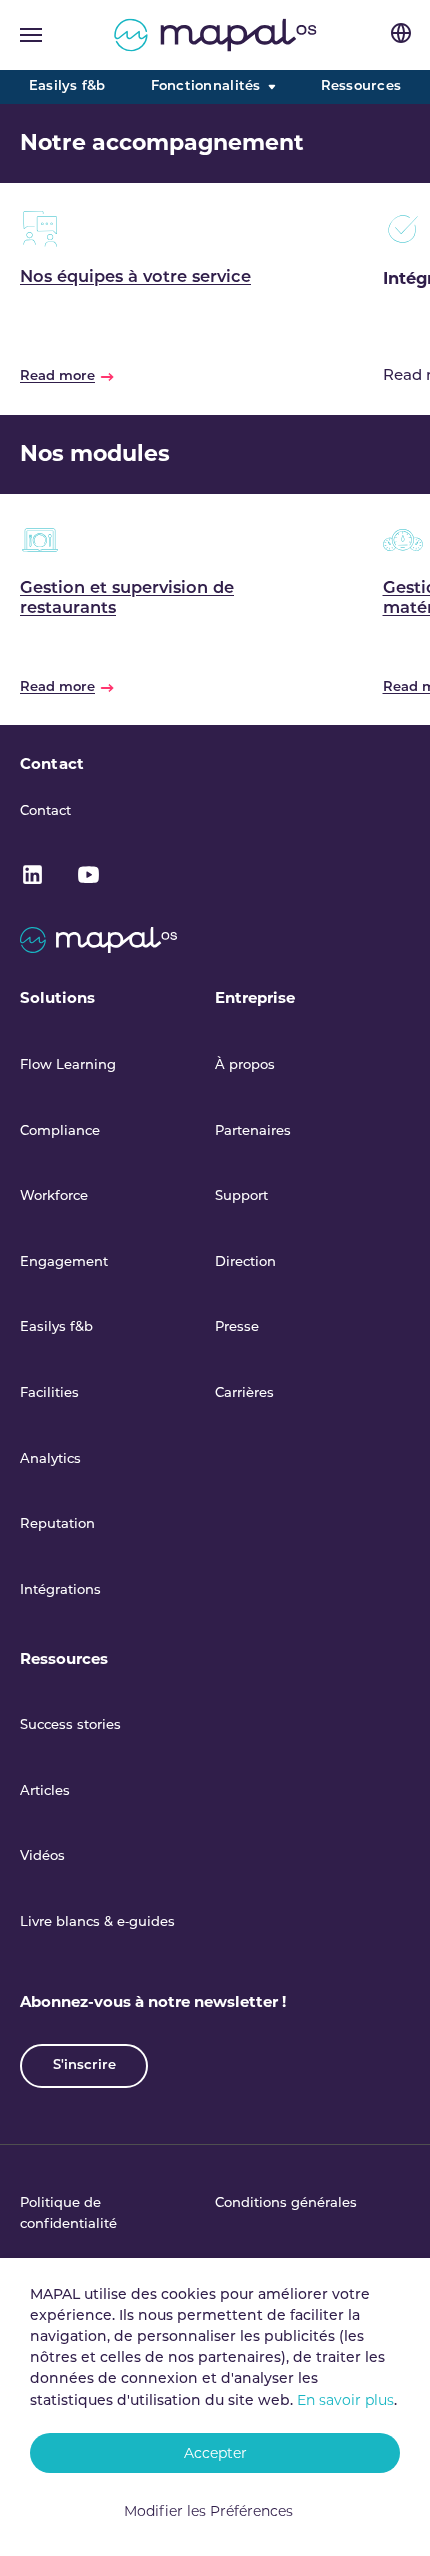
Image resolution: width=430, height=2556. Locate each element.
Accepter (215, 2453)
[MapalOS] (215, 35)
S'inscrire (84, 2065)
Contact (52, 763)
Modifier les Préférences (208, 2511)
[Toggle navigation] (31, 35)
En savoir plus (345, 2400)
